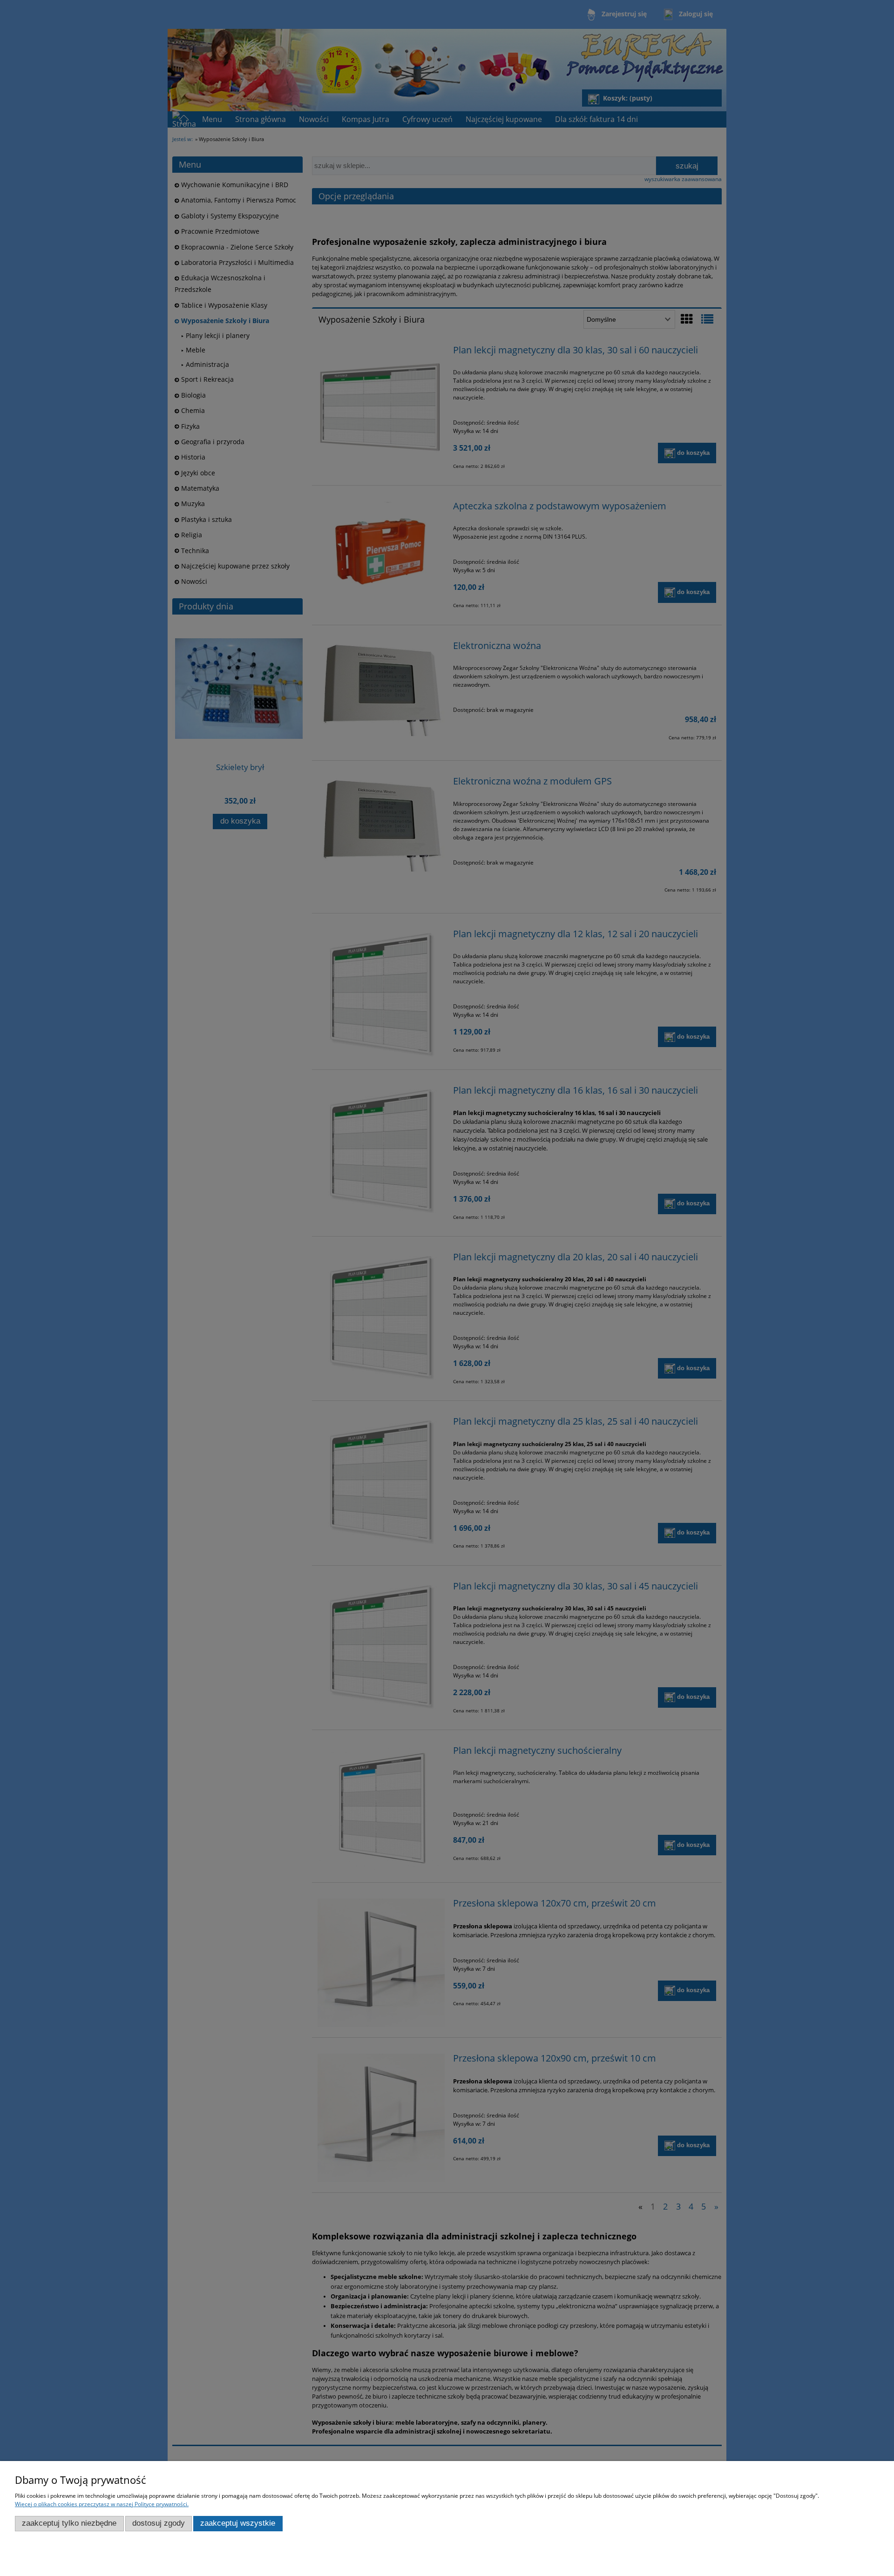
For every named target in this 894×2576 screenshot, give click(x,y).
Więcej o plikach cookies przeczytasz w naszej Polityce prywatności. (102, 2504)
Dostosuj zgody (159, 2523)
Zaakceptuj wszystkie (238, 2523)
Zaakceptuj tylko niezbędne (69, 2523)
